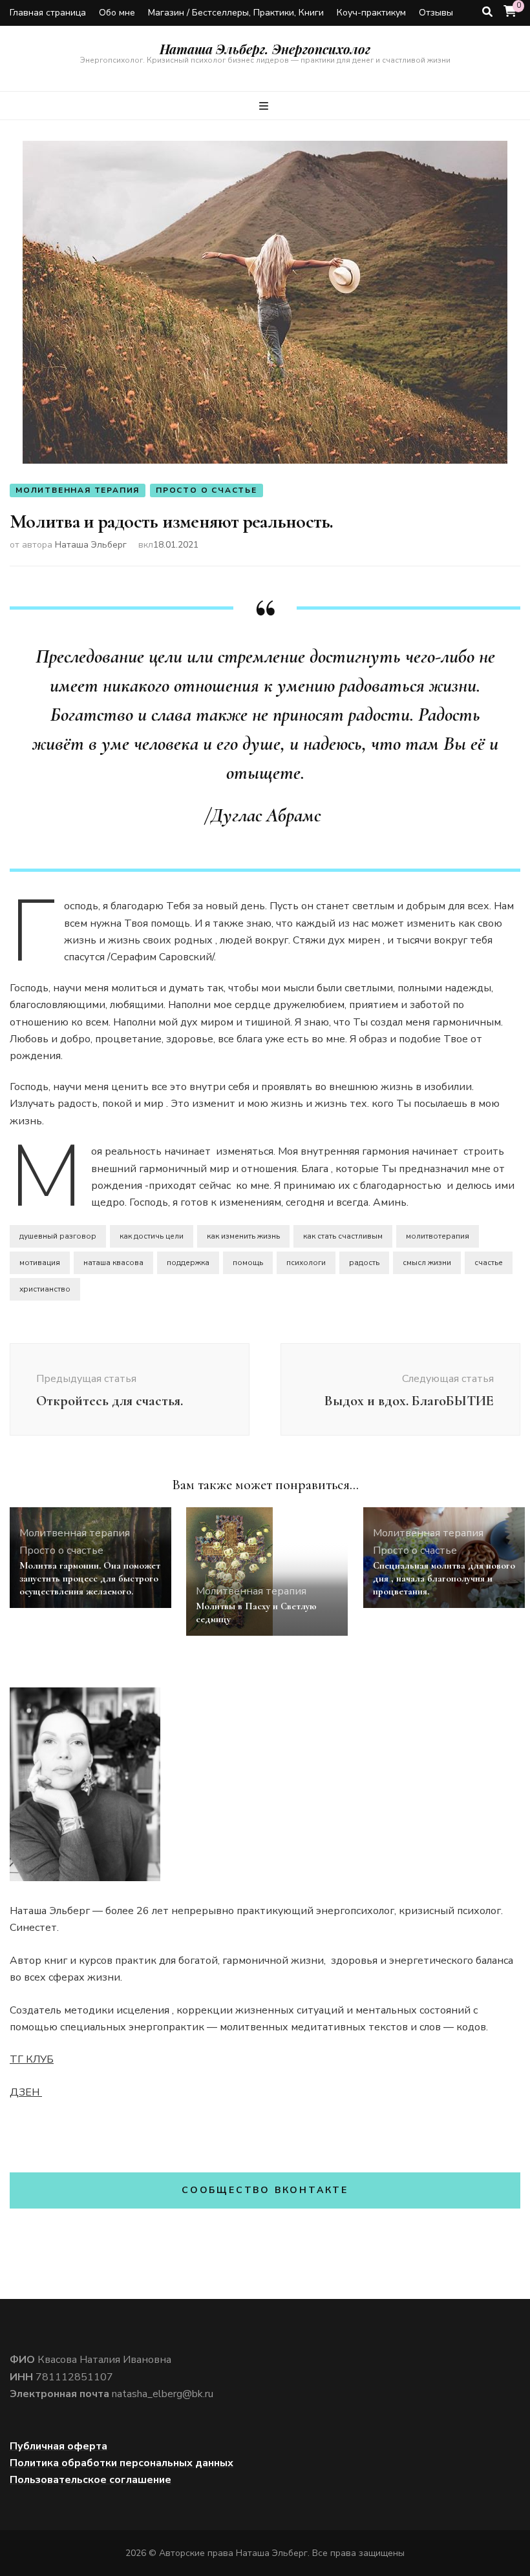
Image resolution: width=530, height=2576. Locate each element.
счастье (489, 1262)
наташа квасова (113, 1262)
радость (364, 1262)
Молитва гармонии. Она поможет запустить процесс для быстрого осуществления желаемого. (90, 1578)
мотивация (40, 1262)
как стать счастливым (343, 1236)
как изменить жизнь (243, 1236)
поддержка (188, 1262)
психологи (306, 1262)
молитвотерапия (438, 1236)
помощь (248, 1262)
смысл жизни (427, 1262)
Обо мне (117, 13)
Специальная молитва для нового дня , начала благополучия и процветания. (444, 1578)
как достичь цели (152, 1236)
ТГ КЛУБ (32, 2059)
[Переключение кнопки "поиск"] (487, 12)
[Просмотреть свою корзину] (510, 12)
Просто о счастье (207, 490)
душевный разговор (58, 1236)
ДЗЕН (26, 2092)
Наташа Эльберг (91, 545)
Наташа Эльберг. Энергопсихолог (265, 49)
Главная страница (48, 13)
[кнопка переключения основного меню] (265, 106)
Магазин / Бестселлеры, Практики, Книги (236, 13)
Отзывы (436, 13)
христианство (45, 1289)
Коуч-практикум (371, 13)
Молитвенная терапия (78, 490)
